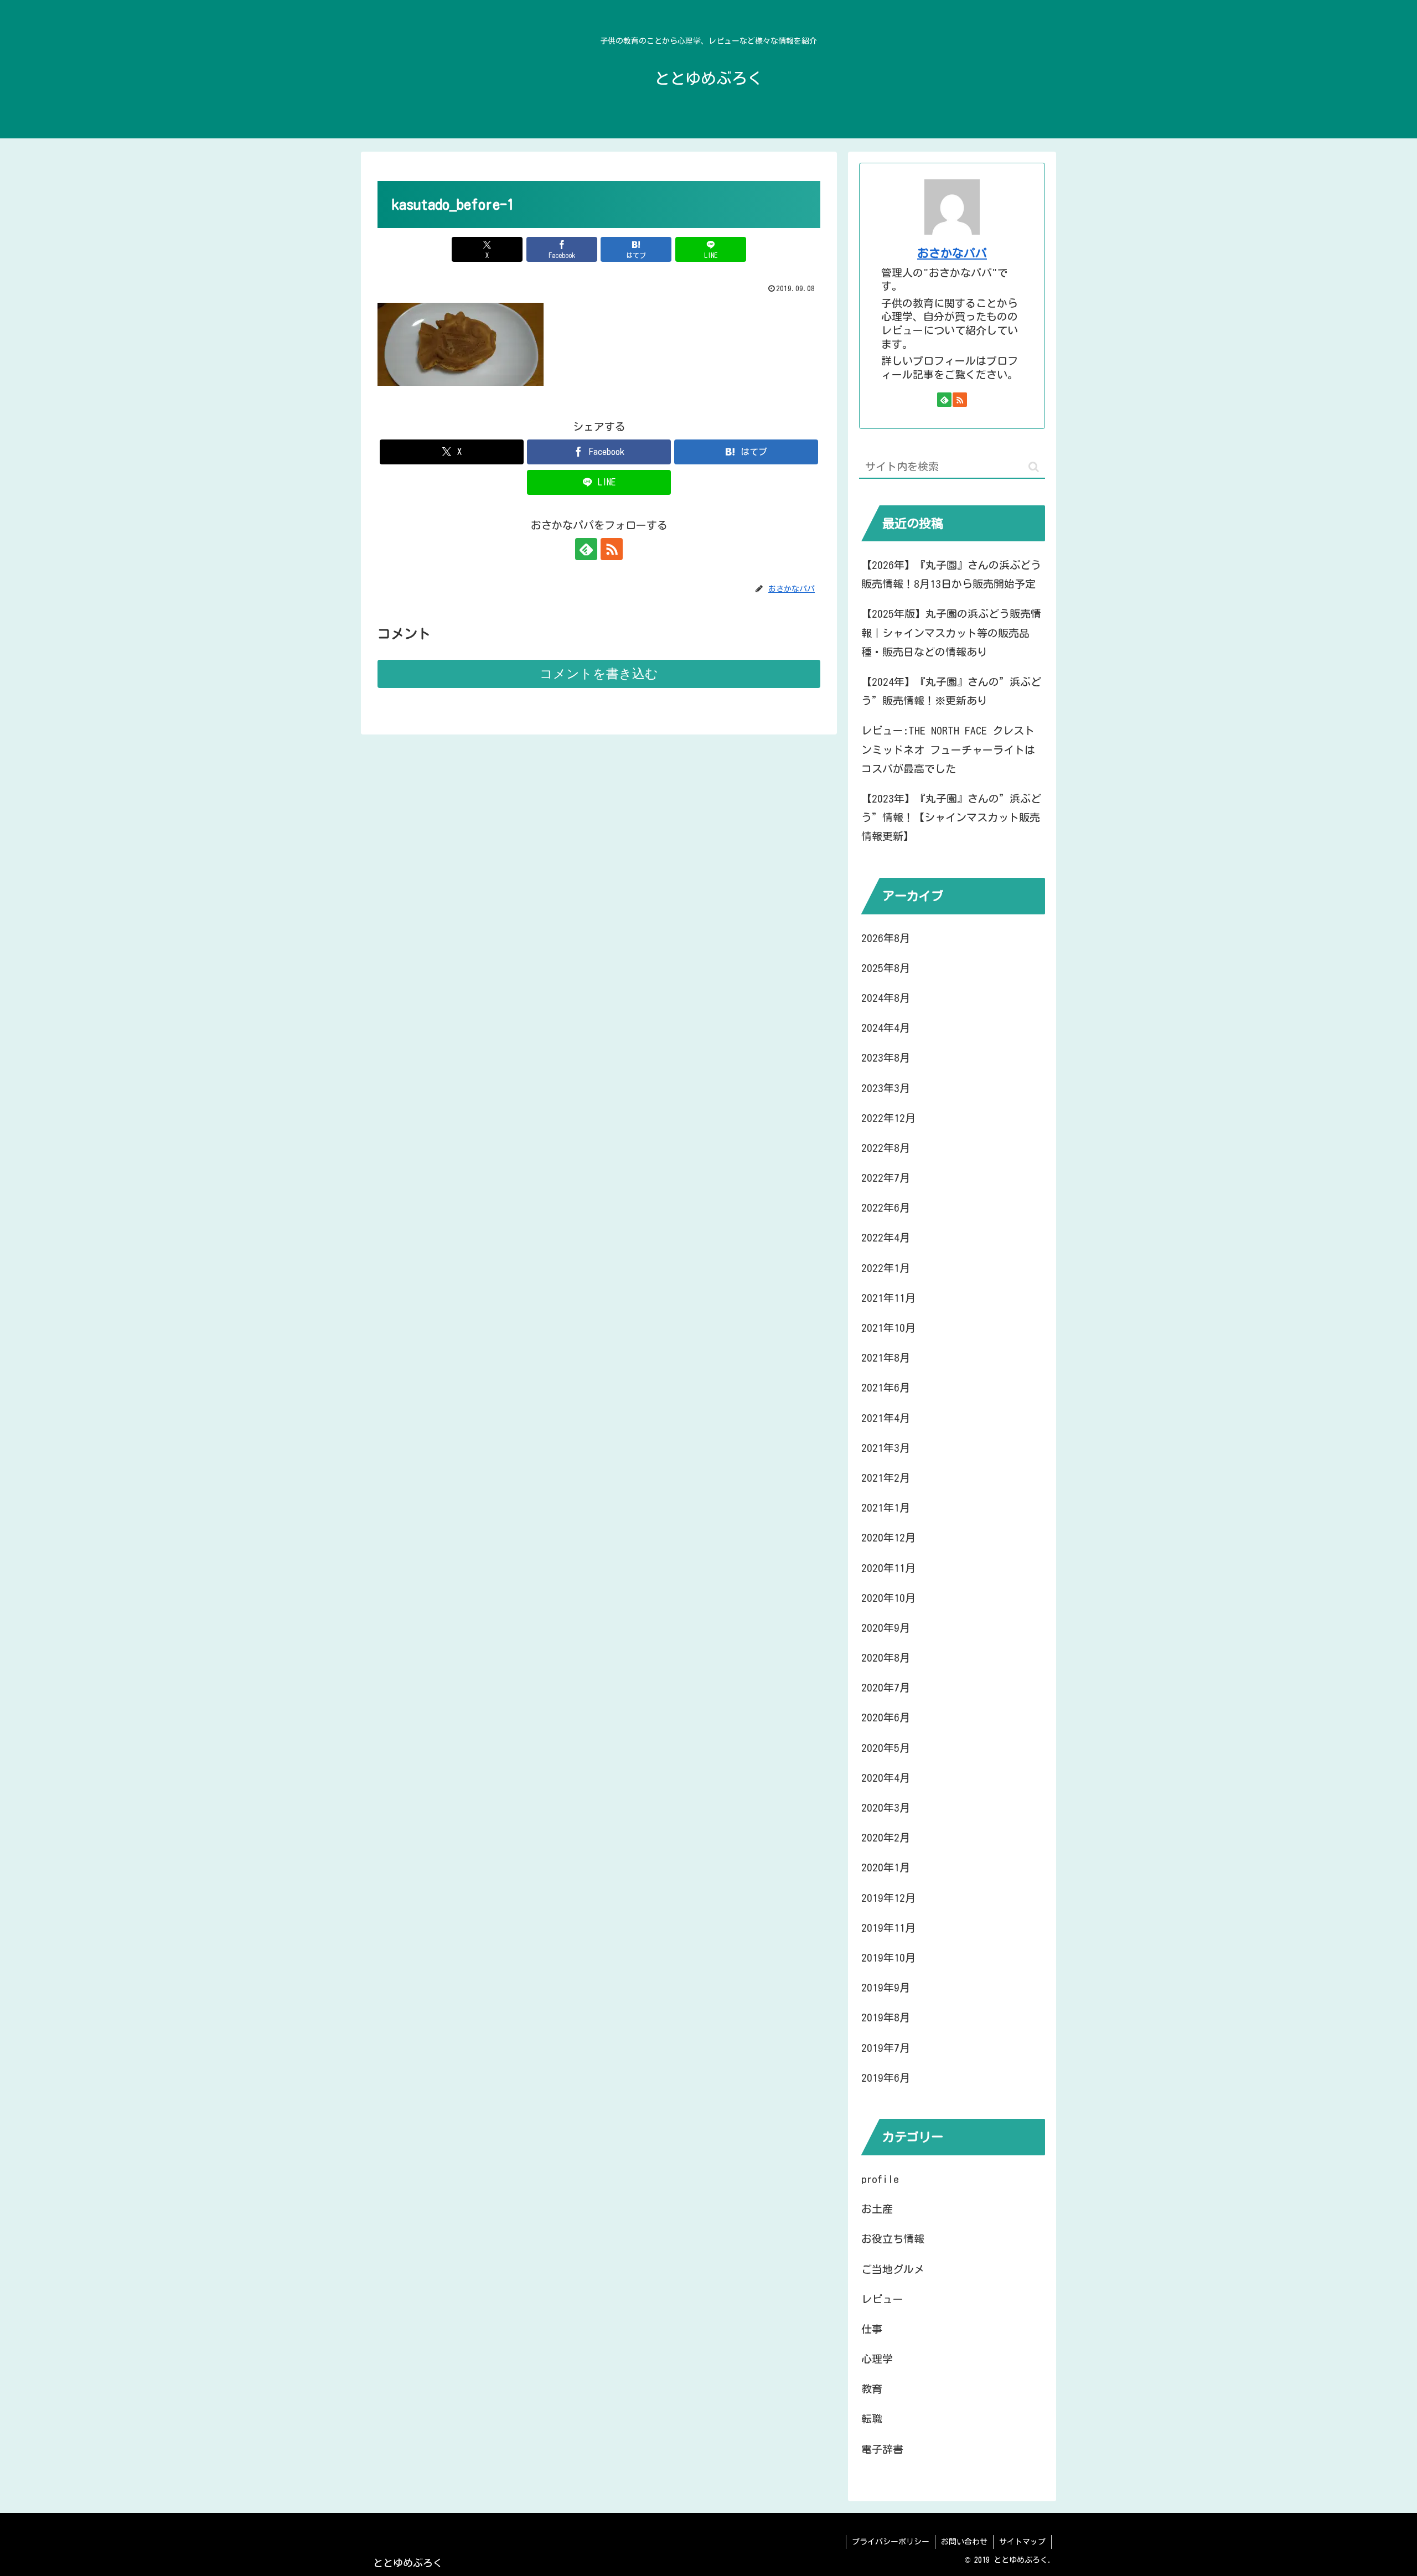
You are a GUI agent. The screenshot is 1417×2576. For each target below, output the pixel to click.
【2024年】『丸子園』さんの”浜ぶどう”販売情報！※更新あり (951, 691)
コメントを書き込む (599, 674)
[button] (1034, 467)
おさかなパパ (952, 253)
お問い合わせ (964, 2542)
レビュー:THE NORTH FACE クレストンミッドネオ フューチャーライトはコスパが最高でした (948, 749)
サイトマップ (1022, 2542)
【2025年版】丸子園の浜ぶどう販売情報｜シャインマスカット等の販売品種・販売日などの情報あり (951, 632)
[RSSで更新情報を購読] (612, 549)
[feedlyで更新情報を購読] (586, 549)
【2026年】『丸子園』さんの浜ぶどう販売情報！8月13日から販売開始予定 (951, 574)
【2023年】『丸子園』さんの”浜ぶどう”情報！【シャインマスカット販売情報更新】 (951, 817)
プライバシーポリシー (891, 2542)
